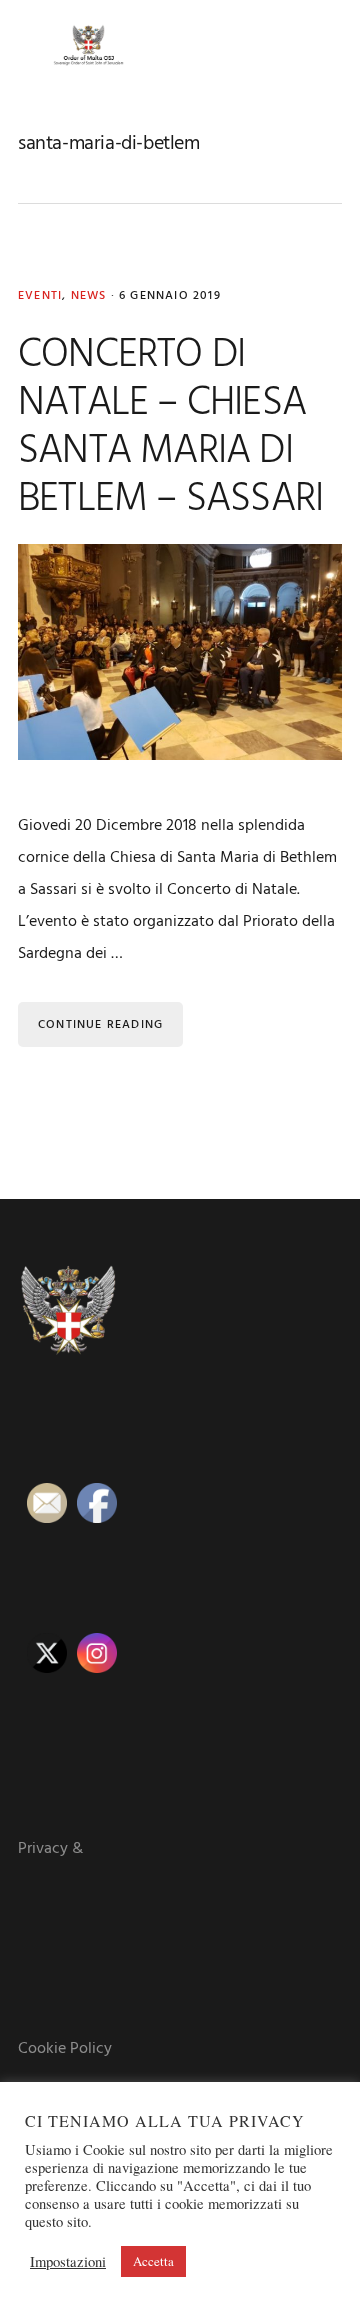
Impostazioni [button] (68, 2262)
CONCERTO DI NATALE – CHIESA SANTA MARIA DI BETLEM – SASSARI (170, 428)
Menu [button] (317, 44)
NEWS (89, 296)
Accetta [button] (153, 2261)
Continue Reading (100, 1025)
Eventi (40, 296)
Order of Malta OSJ (88, 45)
